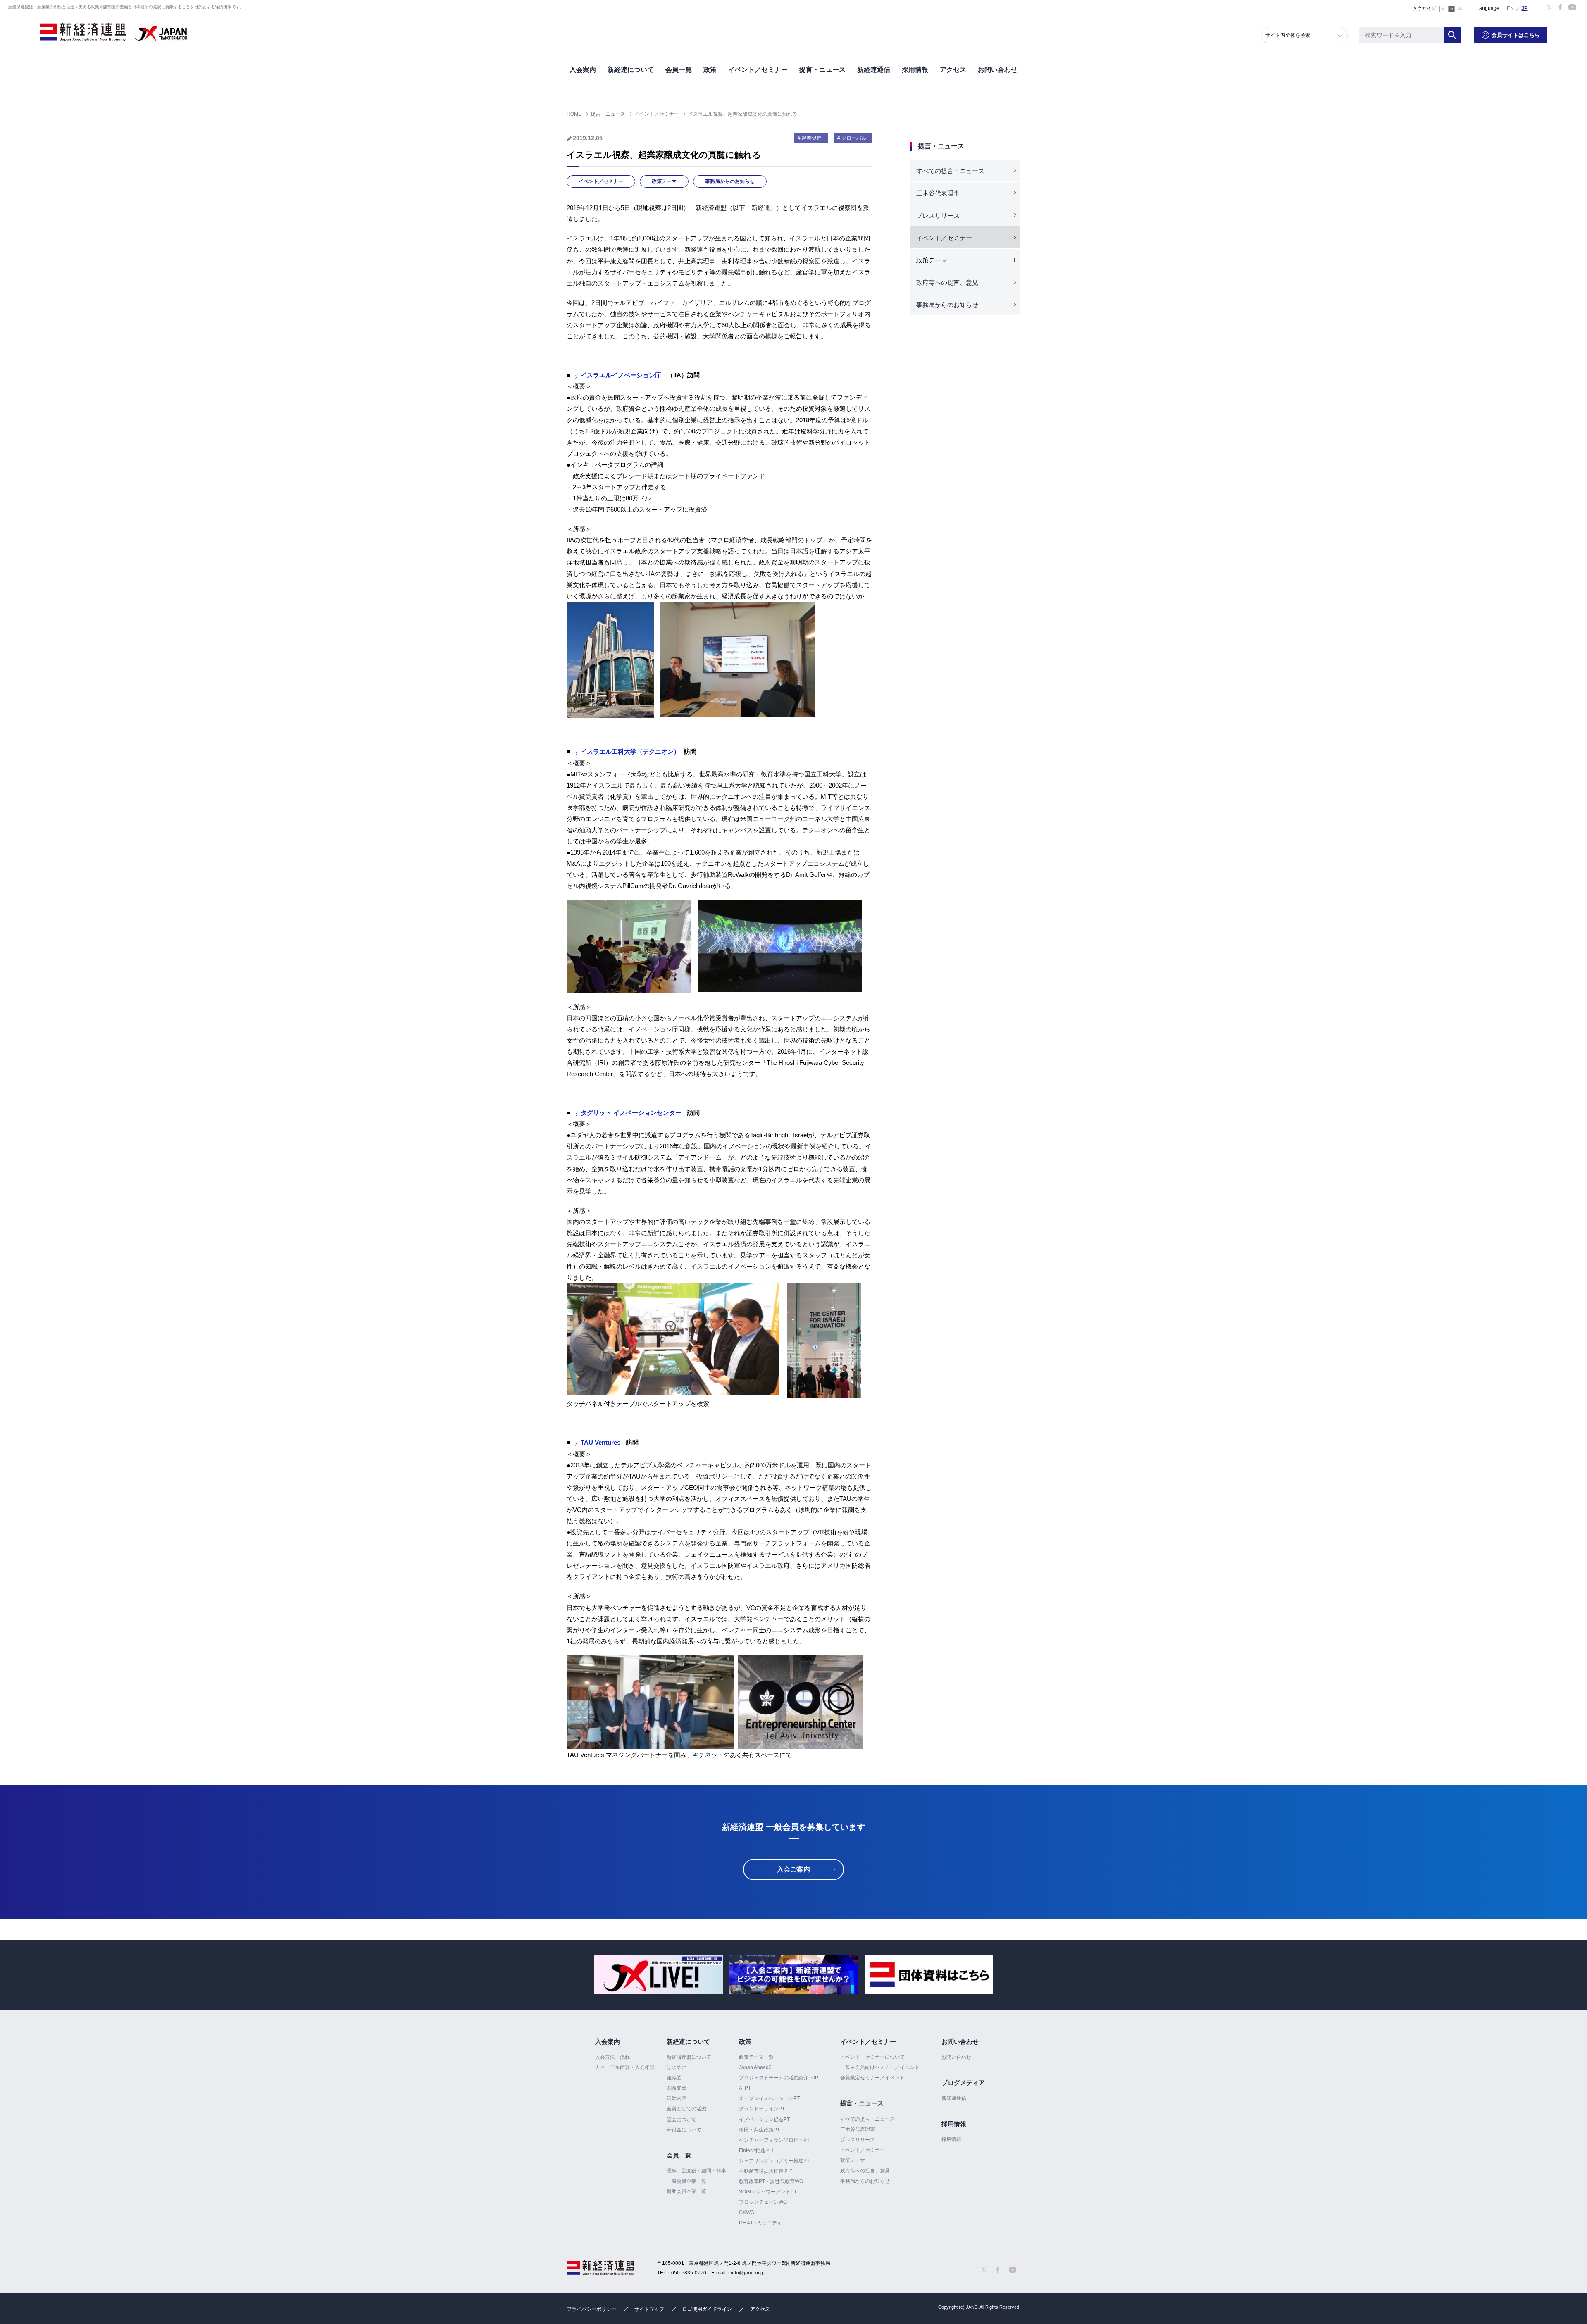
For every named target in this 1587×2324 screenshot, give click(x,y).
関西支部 (677, 2088)
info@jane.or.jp (748, 2273)
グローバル (854, 138)
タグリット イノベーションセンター (631, 1113)
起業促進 (812, 138)
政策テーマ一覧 (756, 2057)
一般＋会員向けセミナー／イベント (880, 2067)
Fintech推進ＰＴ (757, 2150)
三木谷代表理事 (938, 193)
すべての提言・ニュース (950, 171)
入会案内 (583, 70)
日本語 (1525, 8)
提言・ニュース (822, 70)
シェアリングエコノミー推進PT (774, 2161)
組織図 (674, 2078)
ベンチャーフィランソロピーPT (774, 2140)
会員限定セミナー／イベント (872, 2078)
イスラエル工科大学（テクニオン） (630, 751)
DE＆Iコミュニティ (760, 2223)
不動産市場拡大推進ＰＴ (766, 2171)
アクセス (953, 70)
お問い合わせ (998, 70)
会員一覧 (679, 70)
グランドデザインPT (762, 2109)
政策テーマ (664, 181)
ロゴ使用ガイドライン (707, 2309)
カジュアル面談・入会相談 (625, 2067)
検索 (1452, 35)
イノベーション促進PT (764, 2119)
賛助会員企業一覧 (686, 2191)
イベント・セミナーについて (872, 2057)
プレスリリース (938, 215)
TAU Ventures (600, 1442)
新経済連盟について (689, 2057)
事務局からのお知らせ (730, 181)
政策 (710, 70)
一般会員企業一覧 (686, 2181)
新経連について (631, 70)
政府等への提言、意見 (947, 282)
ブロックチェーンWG (763, 2202)
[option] (659, 1975)
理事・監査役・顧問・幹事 (696, 2171)
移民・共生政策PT (759, 2130)
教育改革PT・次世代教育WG (771, 2181)
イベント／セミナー (758, 70)
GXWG (747, 2212)
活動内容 (677, 2098)
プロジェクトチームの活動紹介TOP (779, 2078)
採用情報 (915, 70)
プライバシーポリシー (591, 2309)
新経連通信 (874, 70)
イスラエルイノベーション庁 (621, 375)
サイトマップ (649, 2309)
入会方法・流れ (612, 2057)
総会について (682, 2119)
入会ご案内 (793, 1869)
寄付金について (684, 2130)
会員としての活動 (686, 2109)
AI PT (745, 2088)
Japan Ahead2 (755, 2067)
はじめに (677, 2067)
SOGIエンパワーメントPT (768, 2192)
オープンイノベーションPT (769, 2098)
